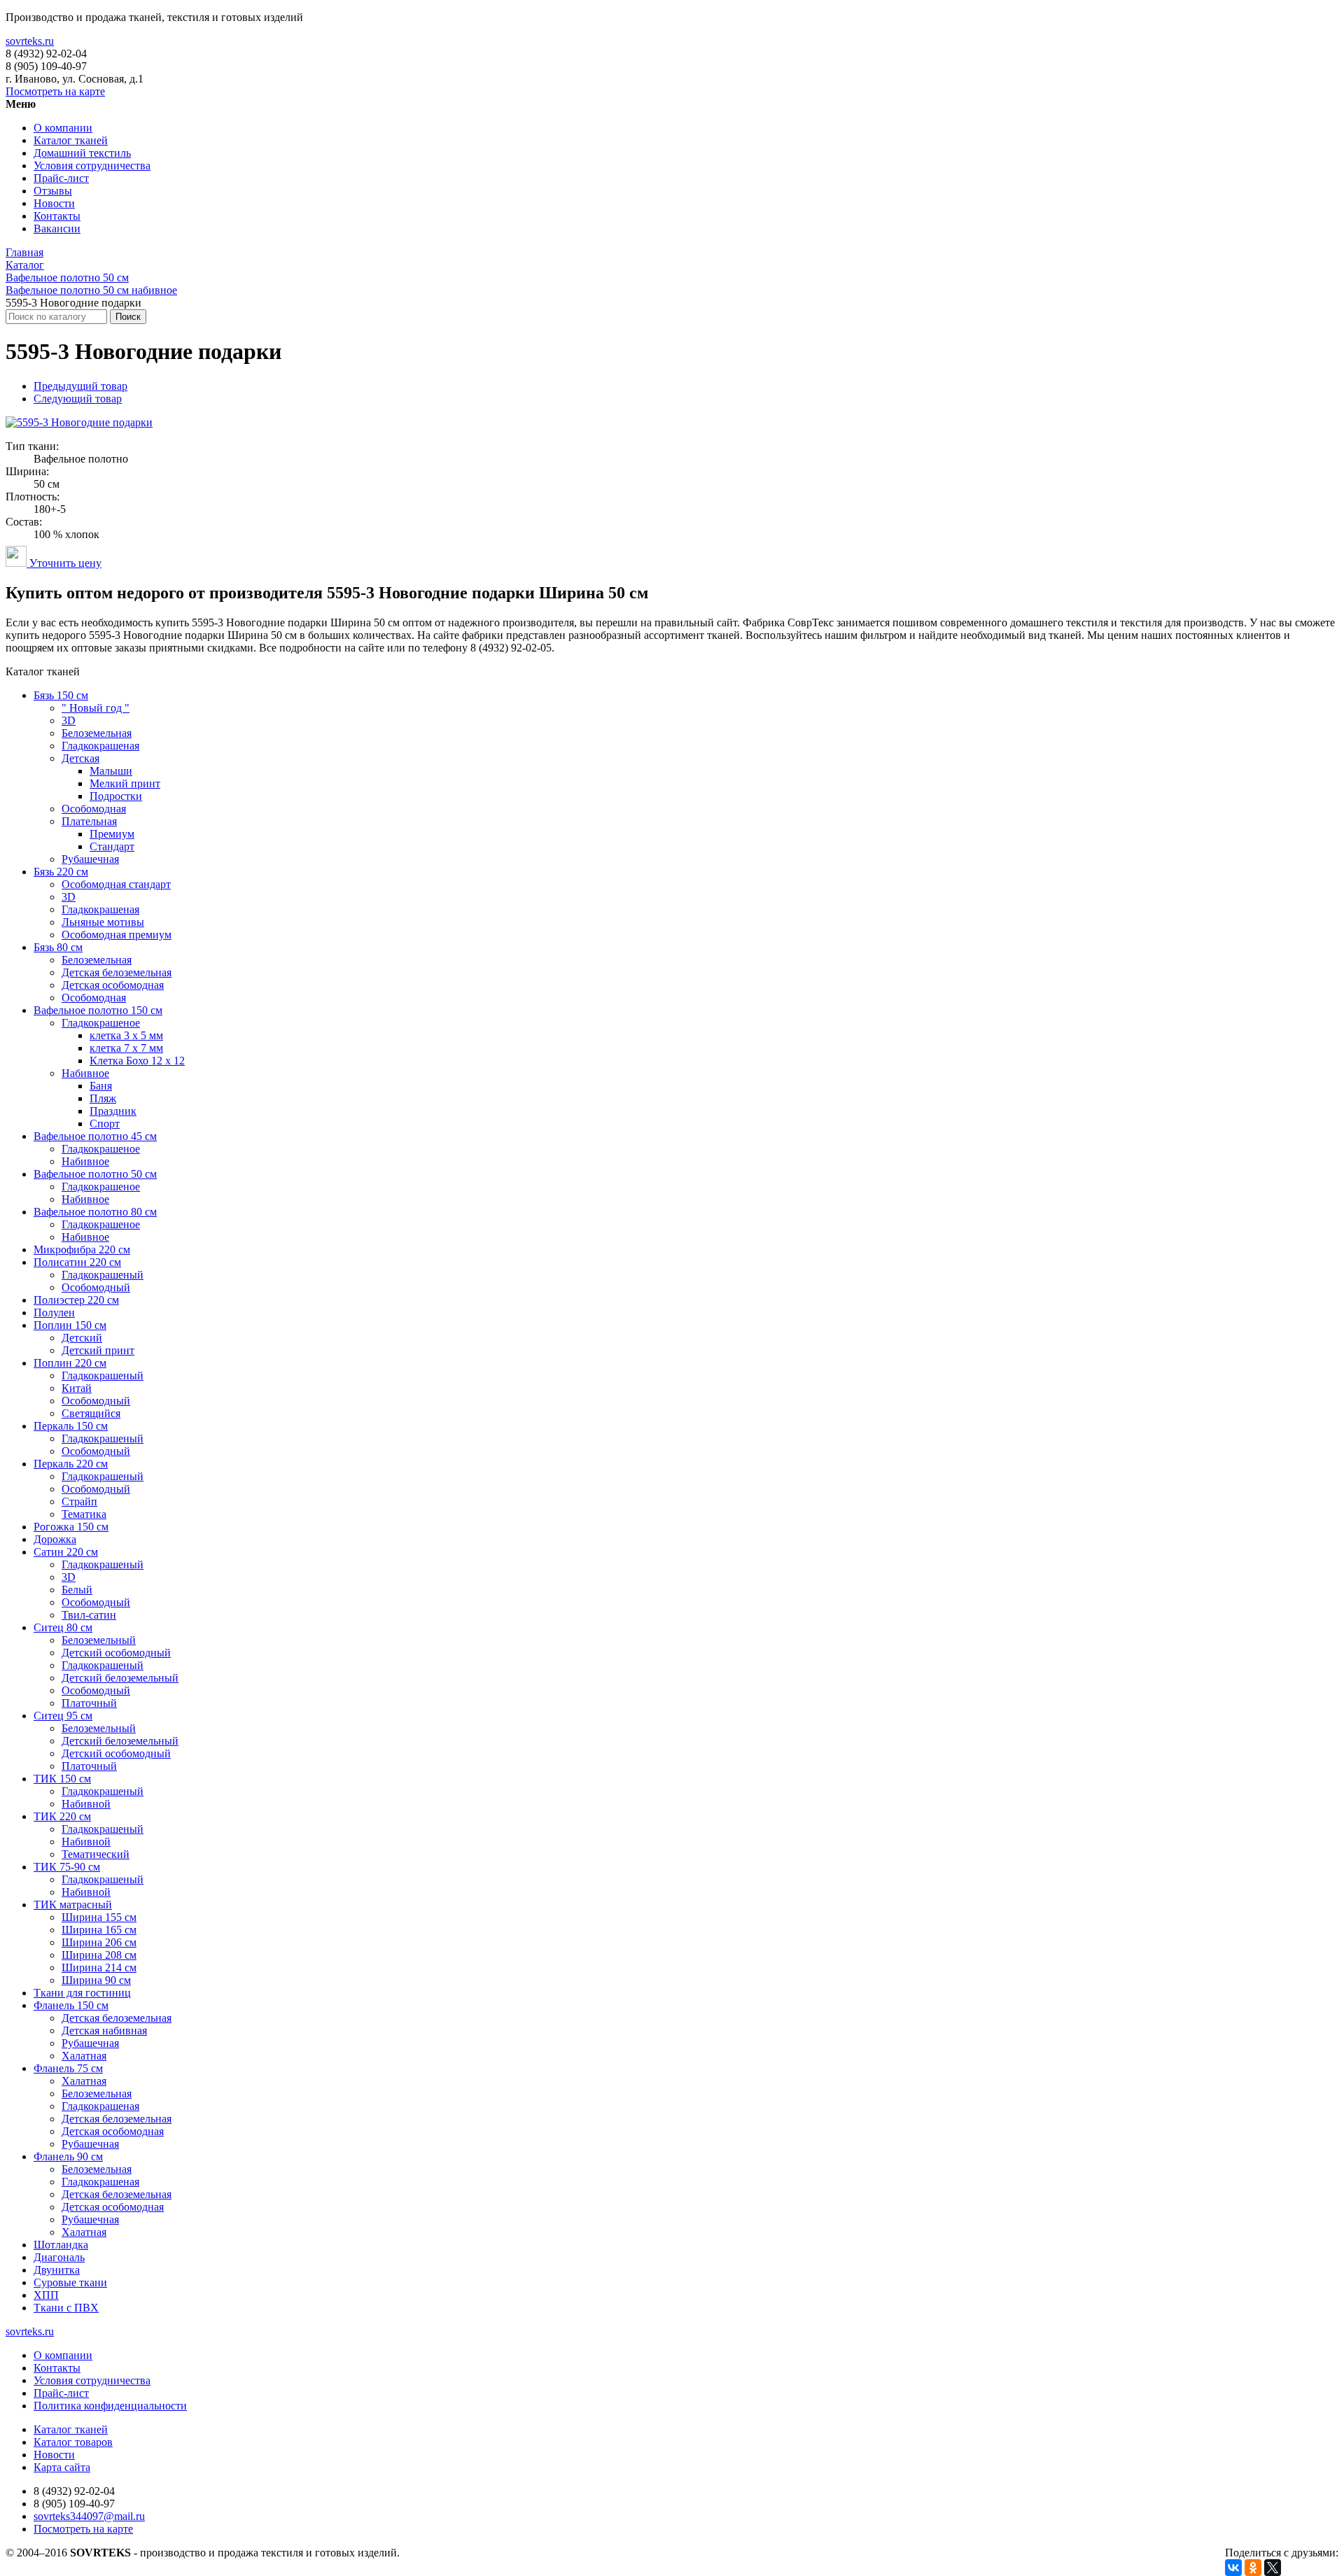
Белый (77, 1590)
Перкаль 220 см (71, 1464)
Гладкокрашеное (101, 1023)
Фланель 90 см (68, 2156)
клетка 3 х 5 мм (126, 1035)
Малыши (111, 771)
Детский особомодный (116, 1653)
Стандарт (112, 846)
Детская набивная (104, 2030)
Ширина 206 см (99, 1942)
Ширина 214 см (99, 1968)
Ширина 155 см (99, 1917)
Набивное (85, 1073)
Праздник (113, 1111)
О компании (63, 128)
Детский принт (98, 1350)
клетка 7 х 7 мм (126, 1048)
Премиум (112, 834)
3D (69, 720)
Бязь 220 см (61, 872)
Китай (77, 1388)
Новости (54, 203)
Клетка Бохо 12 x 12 (137, 1061)
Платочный (89, 1703)
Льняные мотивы (103, 922)
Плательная (89, 821)
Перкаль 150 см (71, 1426)
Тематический (96, 1854)
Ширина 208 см (99, 1955)
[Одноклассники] (1253, 2568)
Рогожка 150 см (71, 1527)
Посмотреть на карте (55, 91)
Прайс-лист (61, 178)
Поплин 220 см (70, 1363)
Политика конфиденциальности (110, 2406)
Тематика (84, 1514)
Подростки (116, 796)
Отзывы (53, 191)
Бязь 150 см (61, 695)
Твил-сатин (89, 1615)
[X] (1273, 2568)
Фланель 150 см (71, 2005)
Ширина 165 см (99, 1930)
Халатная (84, 2056)
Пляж (103, 1098)
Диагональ (59, 2257)
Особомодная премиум (117, 935)
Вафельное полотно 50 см (95, 1174)
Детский (82, 1338)
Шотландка (61, 2245)
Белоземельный (99, 1640)
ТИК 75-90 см (67, 1867)
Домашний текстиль (82, 153)
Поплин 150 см (70, 1325)
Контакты (57, 216)
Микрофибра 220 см (82, 1250)
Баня (101, 1086)
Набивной (86, 1804)
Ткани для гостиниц (82, 1993)
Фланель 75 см (68, 2068)
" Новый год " (96, 708)
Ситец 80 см (63, 1627)
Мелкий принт (125, 783)
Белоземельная (97, 733)
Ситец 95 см (63, 1716)
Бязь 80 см (58, 947)
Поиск (128, 317)
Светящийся (91, 1413)
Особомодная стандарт (116, 884)
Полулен (54, 1312)
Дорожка (55, 1539)
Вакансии (57, 228)
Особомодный (96, 1287)
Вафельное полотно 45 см (95, 1136)
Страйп (79, 1501)
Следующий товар (78, 399)
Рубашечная (90, 859)
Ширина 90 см (96, 1980)
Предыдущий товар (80, 386)
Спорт (105, 1124)
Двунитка (57, 2270)
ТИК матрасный (73, 1905)
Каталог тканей (71, 140)
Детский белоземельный (120, 1678)
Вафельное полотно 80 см (95, 1212)
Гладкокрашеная (100, 746)
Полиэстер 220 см (76, 1300)
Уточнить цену (64, 563)
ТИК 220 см (62, 1816)
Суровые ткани (70, 2282)
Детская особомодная (113, 985)
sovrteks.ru (30, 41)
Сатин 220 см (66, 1552)
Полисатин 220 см (77, 1262)
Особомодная (94, 809)
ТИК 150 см (62, 1779)
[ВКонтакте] (1233, 2568)
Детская (80, 758)
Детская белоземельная (117, 972)
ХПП (46, 2295)
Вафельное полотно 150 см (98, 1010)
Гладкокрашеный (103, 1275)
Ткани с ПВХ (66, 2308)
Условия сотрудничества (92, 166)
